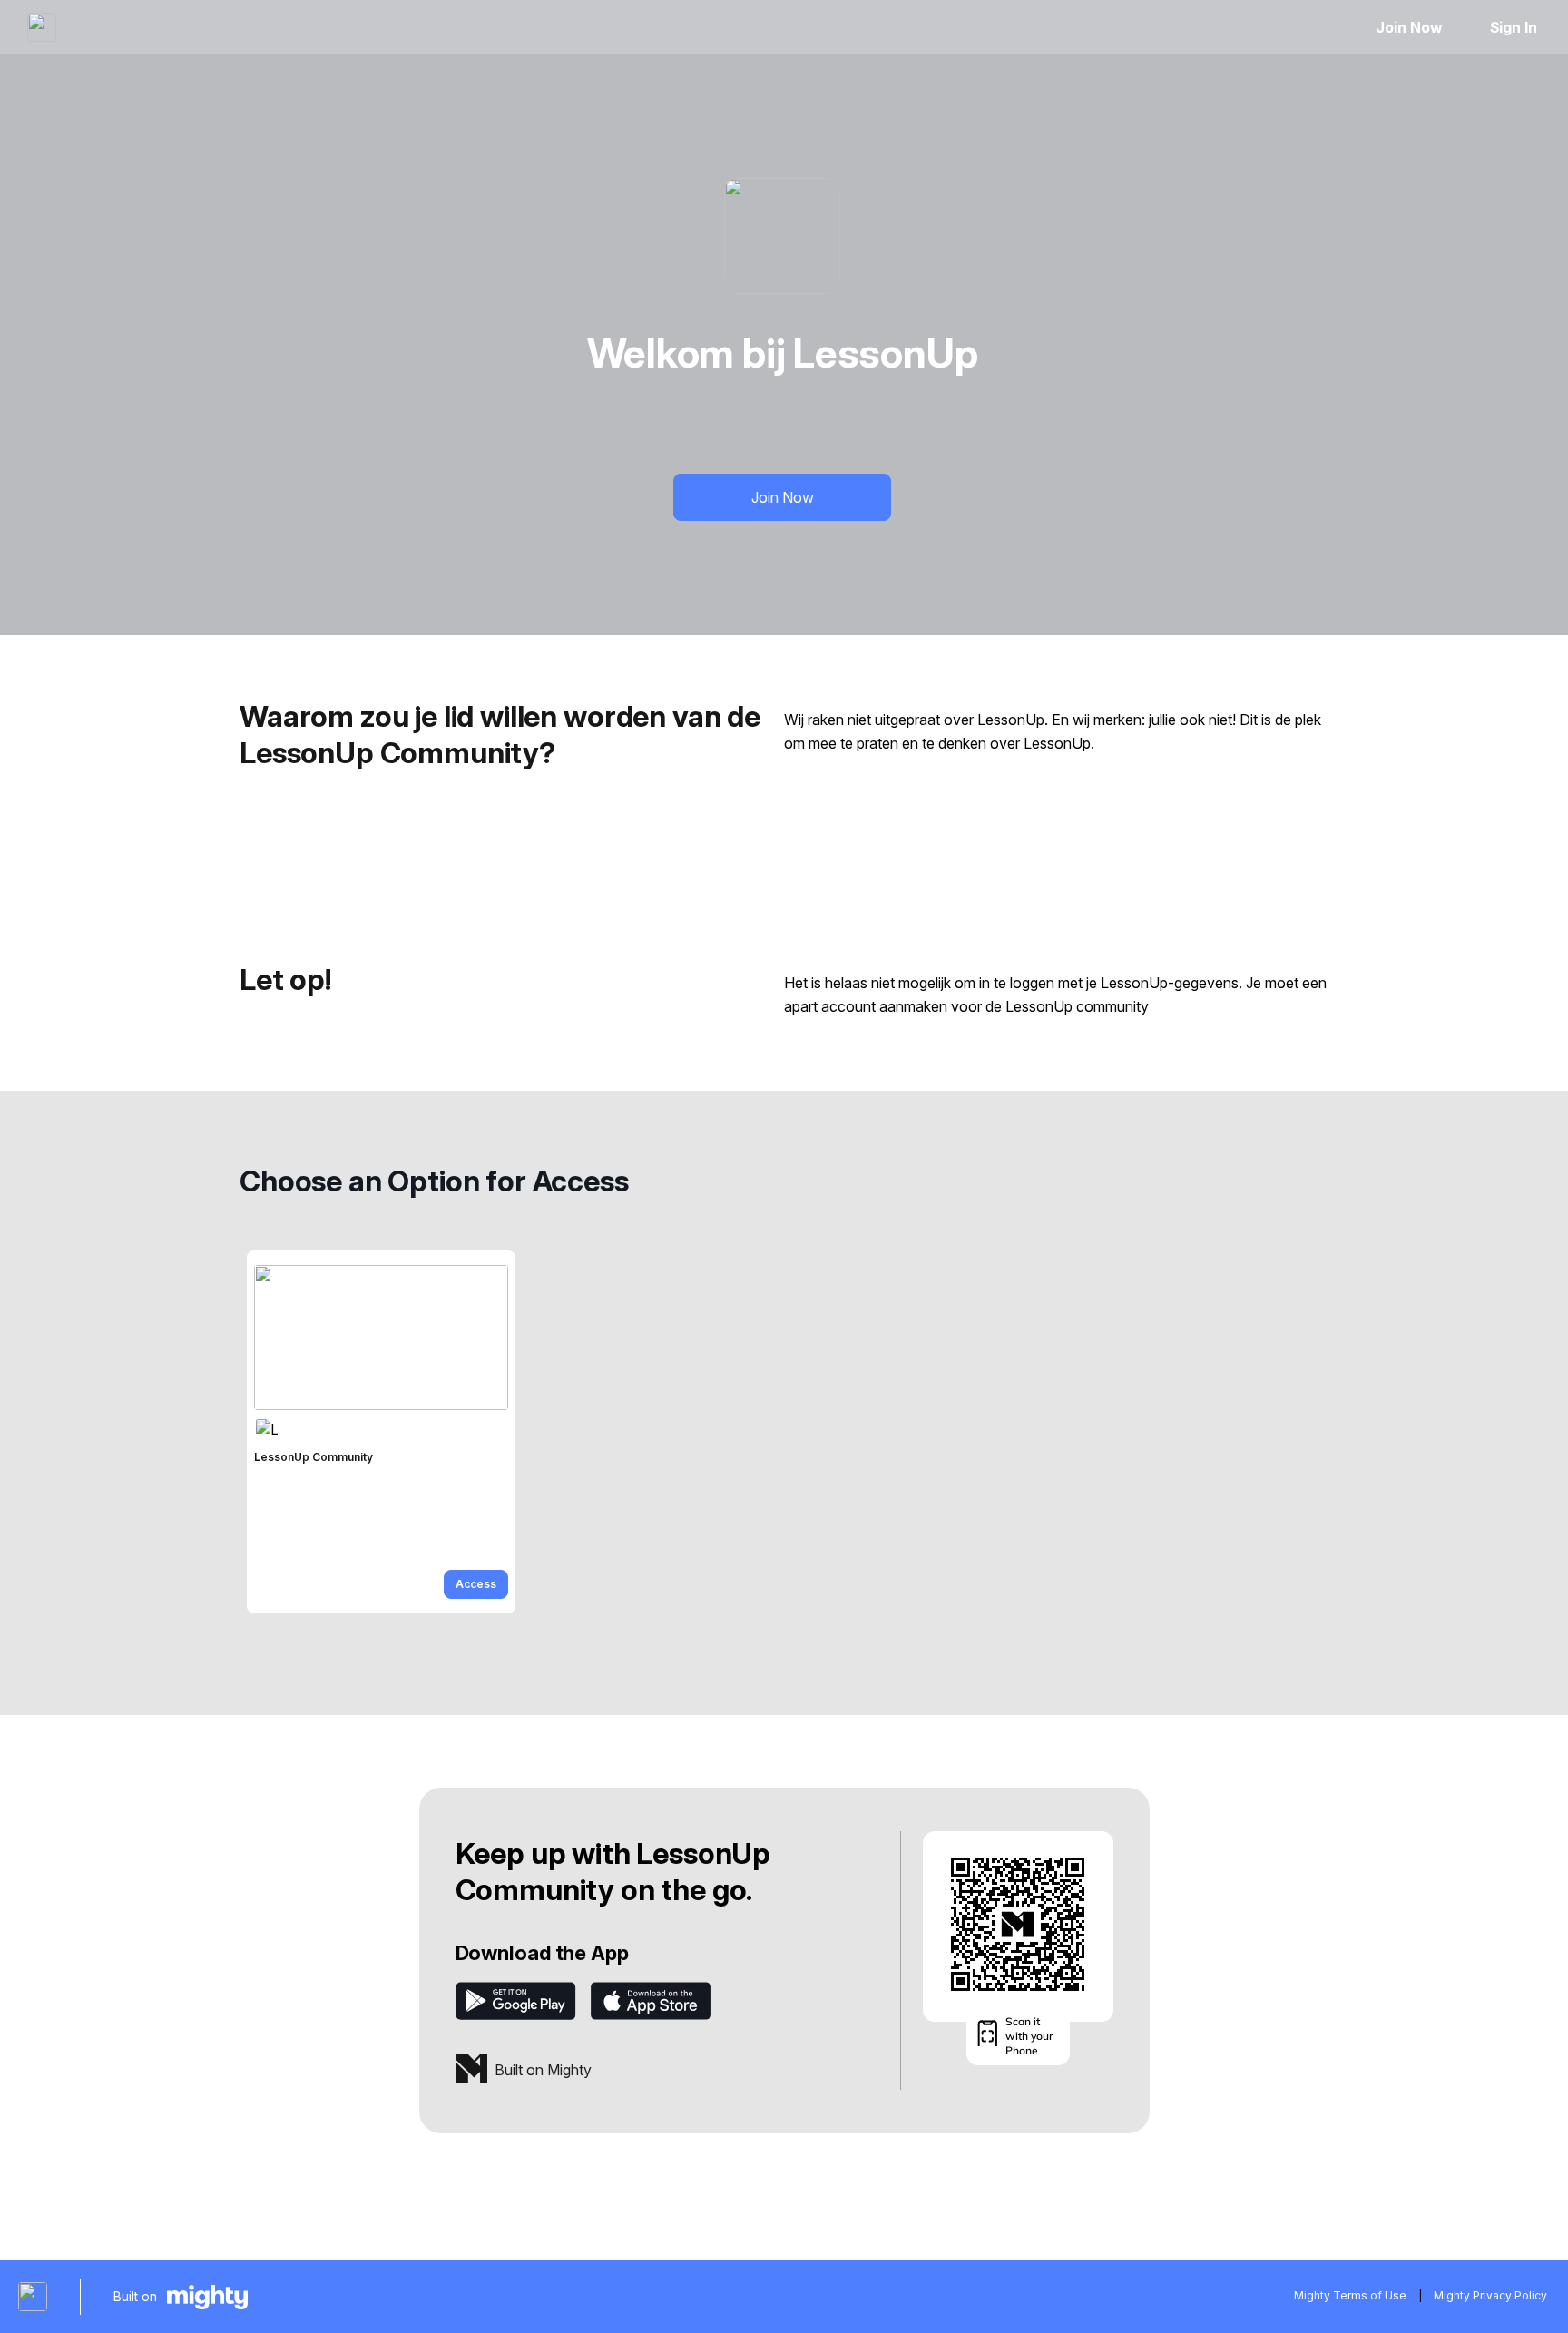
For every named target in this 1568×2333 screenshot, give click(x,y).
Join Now (1409, 27)
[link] (381, 1432)
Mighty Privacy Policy (1490, 2295)
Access (476, 1584)
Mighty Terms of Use (1350, 2295)
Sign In (1514, 27)
